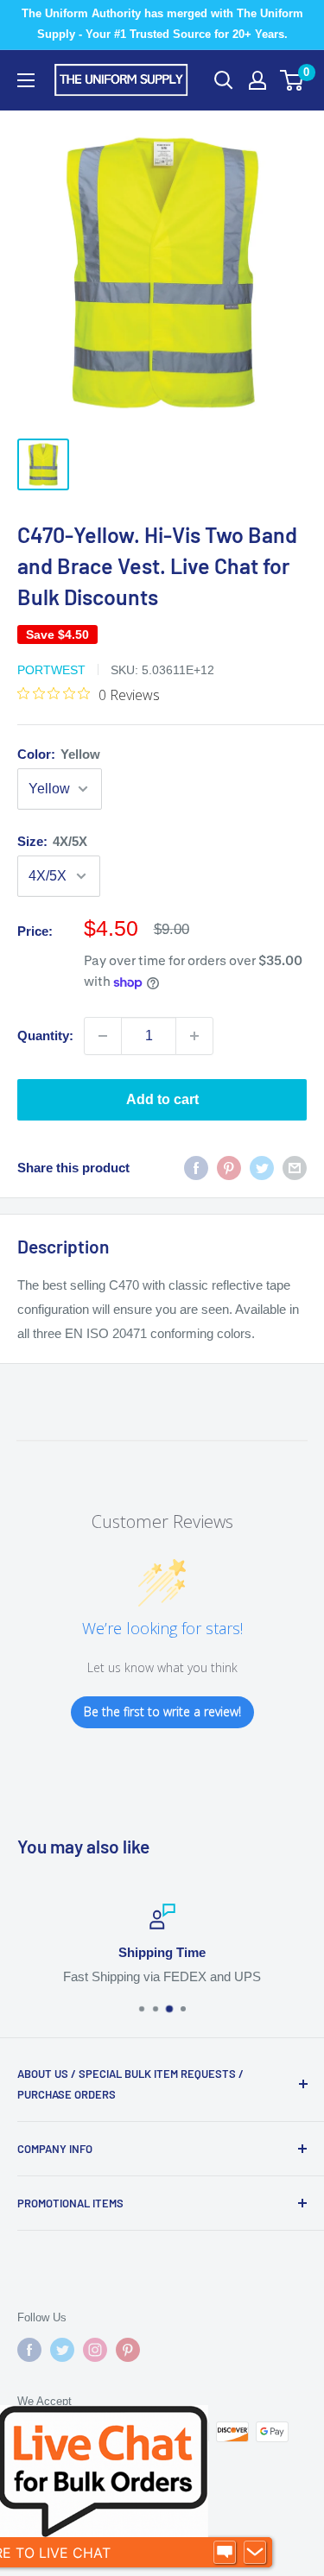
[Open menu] (26, 80)
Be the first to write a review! (162, 1711)
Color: (59, 754)
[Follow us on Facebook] (29, 2350)
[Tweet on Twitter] (262, 1168)
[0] (292, 80)
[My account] (257, 80)
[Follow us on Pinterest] (128, 2350)
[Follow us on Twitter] (62, 2350)
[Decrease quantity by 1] (103, 1036)
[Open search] (224, 80)
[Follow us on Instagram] (95, 2350)
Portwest (51, 670)
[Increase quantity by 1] (194, 1036)
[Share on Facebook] (196, 1168)
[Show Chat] (225, 2553)
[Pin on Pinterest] (229, 1168)
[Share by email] (295, 1168)
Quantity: (45, 1035)
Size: (52, 841)
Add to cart (162, 1099)
